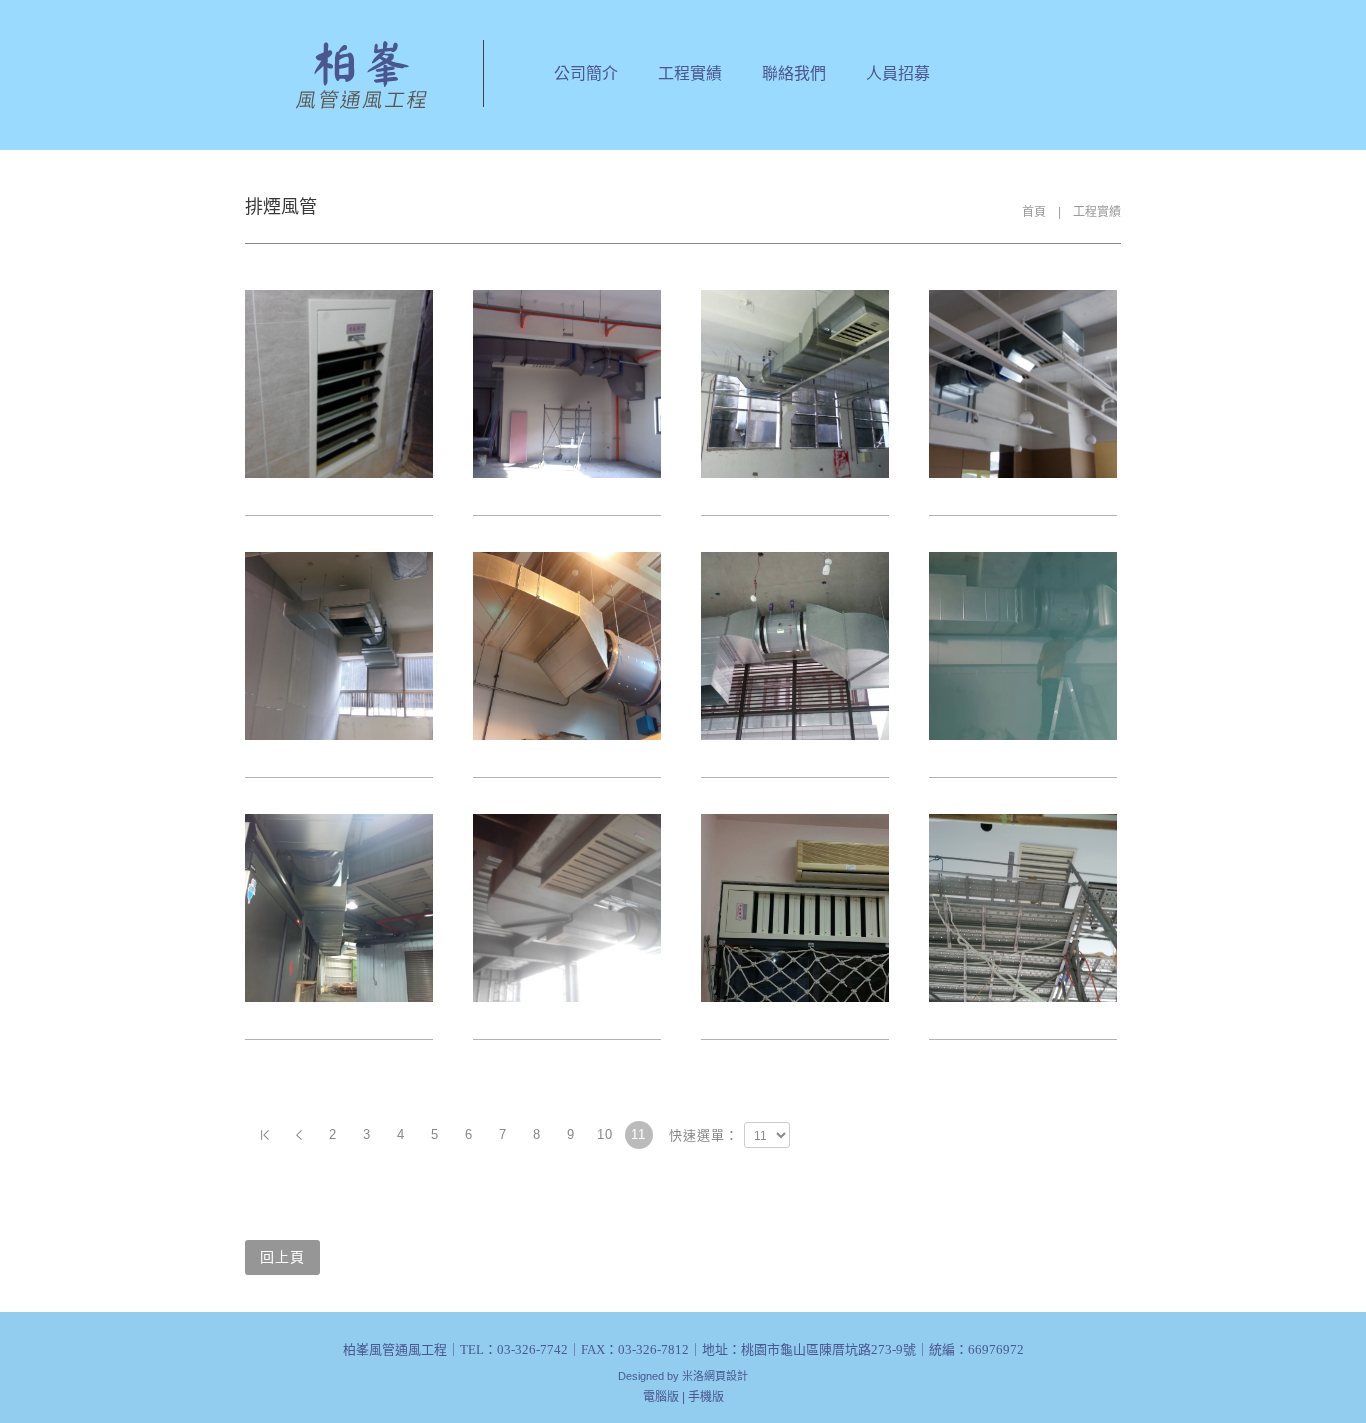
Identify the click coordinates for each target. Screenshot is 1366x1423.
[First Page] (265, 1135)
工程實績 (690, 73)
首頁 (1034, 212)
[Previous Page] (299, 1135)
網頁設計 (726, 1376)
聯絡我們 (794, 73)
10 (605, 1134)
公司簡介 (586, 73)
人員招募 (898, 73)
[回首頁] (358, 75)
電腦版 (661, 1397)
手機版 (706, 1397)
